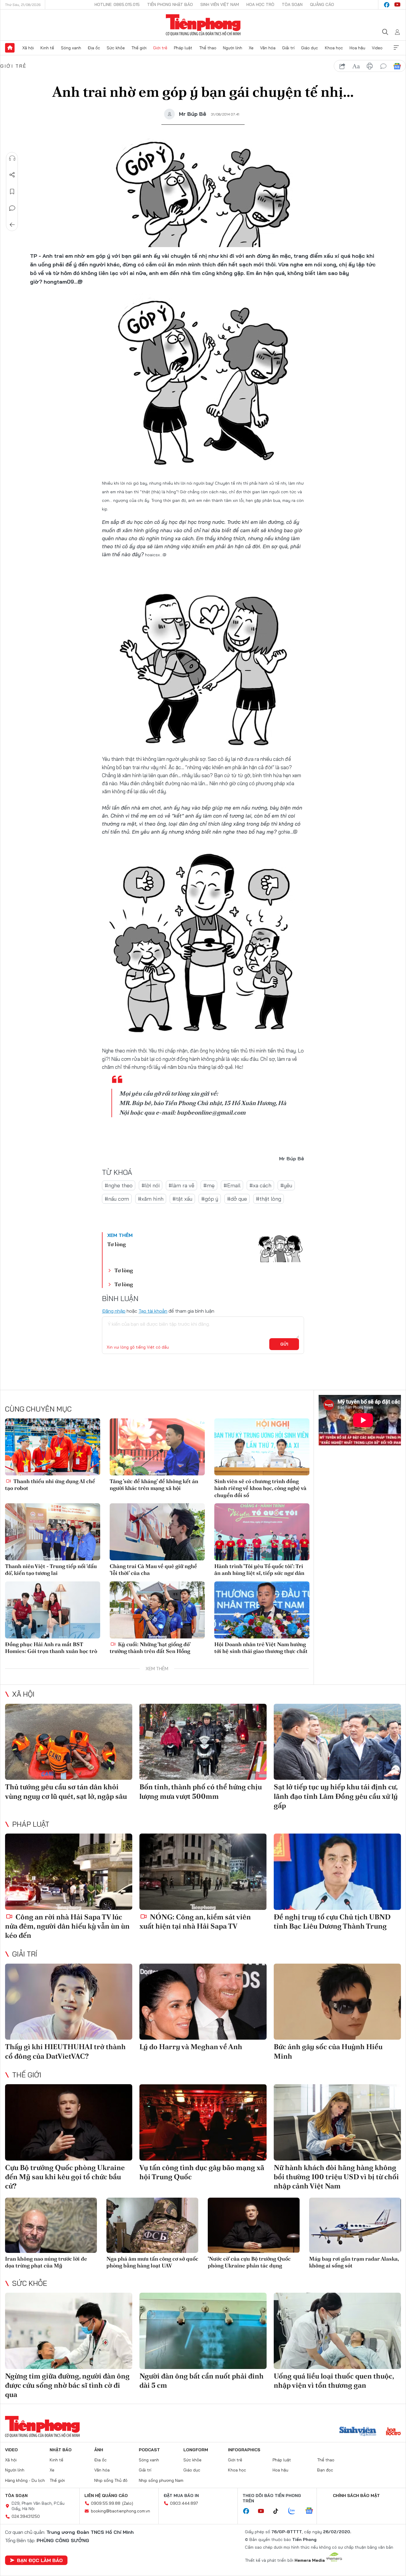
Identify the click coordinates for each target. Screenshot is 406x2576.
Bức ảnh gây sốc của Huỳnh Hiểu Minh (328, 2051)
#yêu (286, 1185)
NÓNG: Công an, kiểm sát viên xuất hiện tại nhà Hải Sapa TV (195, 1921)
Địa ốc (94, 48)
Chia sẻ (12, 175)
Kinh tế (47, 48)
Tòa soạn (292, 4)
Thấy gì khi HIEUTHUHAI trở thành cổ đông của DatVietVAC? (65, 2051)
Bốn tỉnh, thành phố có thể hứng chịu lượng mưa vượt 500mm (201, 1791)
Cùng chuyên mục (38, 1409)
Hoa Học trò (260, 4)
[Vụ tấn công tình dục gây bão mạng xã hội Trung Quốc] (203, 2122)
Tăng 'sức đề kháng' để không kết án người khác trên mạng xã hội (154, 1485)
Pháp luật (183, 48)
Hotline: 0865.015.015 (117, 4)
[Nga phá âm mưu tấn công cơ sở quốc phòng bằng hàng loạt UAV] (152, 2225)
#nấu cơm (117, 1199)
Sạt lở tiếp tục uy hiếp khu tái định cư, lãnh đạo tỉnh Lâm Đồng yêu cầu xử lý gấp (336, 1796)
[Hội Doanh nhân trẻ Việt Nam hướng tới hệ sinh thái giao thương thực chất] (262, 1610)
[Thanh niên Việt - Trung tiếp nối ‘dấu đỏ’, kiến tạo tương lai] (53, 1532)
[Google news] (312, 2511)
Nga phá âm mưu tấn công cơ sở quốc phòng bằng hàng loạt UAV (152, 2262)
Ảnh (99, 2450)
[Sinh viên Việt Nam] (358, 2432)
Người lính (233, 48)
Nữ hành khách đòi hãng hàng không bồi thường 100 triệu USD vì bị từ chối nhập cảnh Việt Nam (336, 2177)
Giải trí (288, 48)
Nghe (12, 158)
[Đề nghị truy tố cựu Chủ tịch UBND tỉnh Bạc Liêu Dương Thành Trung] (337, 1872)
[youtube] (397, 5)
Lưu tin (12, 192)
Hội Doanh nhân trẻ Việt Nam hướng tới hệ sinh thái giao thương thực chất (261, 1648)
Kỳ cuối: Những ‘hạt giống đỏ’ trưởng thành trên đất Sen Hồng (150, 1648)
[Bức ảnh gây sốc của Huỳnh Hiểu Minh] (337, 2002)
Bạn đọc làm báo (40, 2560)
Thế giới (139, 48)
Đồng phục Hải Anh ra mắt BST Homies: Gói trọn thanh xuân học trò (51, 1648)
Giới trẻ (160, 48)
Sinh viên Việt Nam (220, 4)
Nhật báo (61, 2450)
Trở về (12, 225)
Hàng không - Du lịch (25, 2480)
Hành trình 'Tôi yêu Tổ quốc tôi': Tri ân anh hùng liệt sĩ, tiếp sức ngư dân (259, 1570)
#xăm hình (151, 1199)
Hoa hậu (357, 48)
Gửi (284, 1344)
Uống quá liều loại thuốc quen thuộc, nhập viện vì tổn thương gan (334, 2381)
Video (377, 48)
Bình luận (12, 208)
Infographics (244, 2450)
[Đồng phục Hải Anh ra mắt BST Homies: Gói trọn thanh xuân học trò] (53, 1610)
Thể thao (208, 48)
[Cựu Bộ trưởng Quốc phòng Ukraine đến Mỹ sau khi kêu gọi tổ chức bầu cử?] (69, 2122)
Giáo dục (310, 48)
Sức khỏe (116, 48)
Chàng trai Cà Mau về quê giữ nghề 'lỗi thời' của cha (153, 1570)
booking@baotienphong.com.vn (121, 2511)
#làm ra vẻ (181, 1185)
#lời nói (151, 1185)
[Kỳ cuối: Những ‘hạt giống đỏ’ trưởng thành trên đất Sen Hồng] (157, 1610)
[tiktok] (279, 2511)
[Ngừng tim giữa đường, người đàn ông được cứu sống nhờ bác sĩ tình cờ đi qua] (69, 2331)
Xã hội (28, 48)
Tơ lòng (117, 1244)
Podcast (149, 2450)
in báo (370, 66)
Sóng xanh (71, 48)
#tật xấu (182, 1199)
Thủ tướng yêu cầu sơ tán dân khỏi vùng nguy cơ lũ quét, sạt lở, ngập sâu (66, 1791)
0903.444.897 (184, 2503)
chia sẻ (342, 66)
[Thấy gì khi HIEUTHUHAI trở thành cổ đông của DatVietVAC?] (69, 2002)
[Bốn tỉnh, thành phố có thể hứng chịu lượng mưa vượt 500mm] (203, 1742)
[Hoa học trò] (393, 2432)
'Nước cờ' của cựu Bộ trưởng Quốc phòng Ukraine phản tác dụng (249, 2262)
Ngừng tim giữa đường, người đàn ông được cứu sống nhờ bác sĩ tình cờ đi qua (67, 2385)
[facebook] (387, 5)
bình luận (383, 66)
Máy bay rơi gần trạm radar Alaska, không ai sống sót (354, 2262)
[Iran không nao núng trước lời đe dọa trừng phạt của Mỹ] (51, 2225)
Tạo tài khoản (153, 1311)
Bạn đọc (325, 2470)
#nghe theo (119, 1185)
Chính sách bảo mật (356, 2496)
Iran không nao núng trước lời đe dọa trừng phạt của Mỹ (46, 2262)
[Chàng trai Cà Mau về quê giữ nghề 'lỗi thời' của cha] (157, 1532)
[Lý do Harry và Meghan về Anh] (203, 2002)
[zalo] (295, 2511)
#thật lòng (269, 1199)
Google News (397, 66)
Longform (196, 2450)
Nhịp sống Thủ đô (111, 2480)
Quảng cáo (322, 4)
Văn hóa (268, 48)
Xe (251, 48)
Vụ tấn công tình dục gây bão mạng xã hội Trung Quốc (202, 2172)
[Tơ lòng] (280, 1248)
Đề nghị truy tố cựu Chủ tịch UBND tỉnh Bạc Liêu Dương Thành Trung (332, 1921)
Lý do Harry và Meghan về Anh (191, 2047)
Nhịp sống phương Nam (161, 2480)
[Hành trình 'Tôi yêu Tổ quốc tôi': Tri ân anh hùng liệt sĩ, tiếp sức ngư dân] (262, 1532)
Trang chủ (10, 48)
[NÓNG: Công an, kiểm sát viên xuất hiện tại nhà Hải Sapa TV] (203, 1872)
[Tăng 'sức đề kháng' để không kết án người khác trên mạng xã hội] (157, 1447)
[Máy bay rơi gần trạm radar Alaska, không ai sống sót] (355, 2225)
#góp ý (210, 1199)
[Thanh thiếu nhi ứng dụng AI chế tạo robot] (53, 1447)
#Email (232, 1185)
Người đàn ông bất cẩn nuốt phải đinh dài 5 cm (202, 2381)
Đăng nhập (114, 1311)
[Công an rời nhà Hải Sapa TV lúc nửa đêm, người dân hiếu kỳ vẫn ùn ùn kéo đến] (69, 1872)
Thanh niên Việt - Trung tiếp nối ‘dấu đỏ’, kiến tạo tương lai (51, 1570)
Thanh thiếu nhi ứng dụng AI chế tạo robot (50, 1485)
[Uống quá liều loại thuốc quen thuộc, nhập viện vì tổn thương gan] (337, 2331)
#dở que (237, 1199)
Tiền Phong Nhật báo (170, 4)
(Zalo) (128, 2503)
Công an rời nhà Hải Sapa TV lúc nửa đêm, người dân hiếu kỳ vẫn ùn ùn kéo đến (67, 1926)
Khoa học (334, 48)
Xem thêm (396, 48)
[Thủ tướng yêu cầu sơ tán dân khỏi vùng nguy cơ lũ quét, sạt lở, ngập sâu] (69, 1742)
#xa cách (260, 1185)
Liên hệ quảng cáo (106, 2496)
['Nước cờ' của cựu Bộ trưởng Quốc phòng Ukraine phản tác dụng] (254, 2225)
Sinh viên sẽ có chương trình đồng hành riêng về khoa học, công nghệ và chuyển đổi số (260, 1488)
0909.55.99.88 (106, 2503)
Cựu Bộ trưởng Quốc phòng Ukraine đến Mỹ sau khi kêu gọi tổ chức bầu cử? (65, 2177)
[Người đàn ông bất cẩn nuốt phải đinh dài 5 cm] (203, 2331)
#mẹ (209, 1185)
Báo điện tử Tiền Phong (203, 25)
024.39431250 (26, 2516)
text (356, 66)
